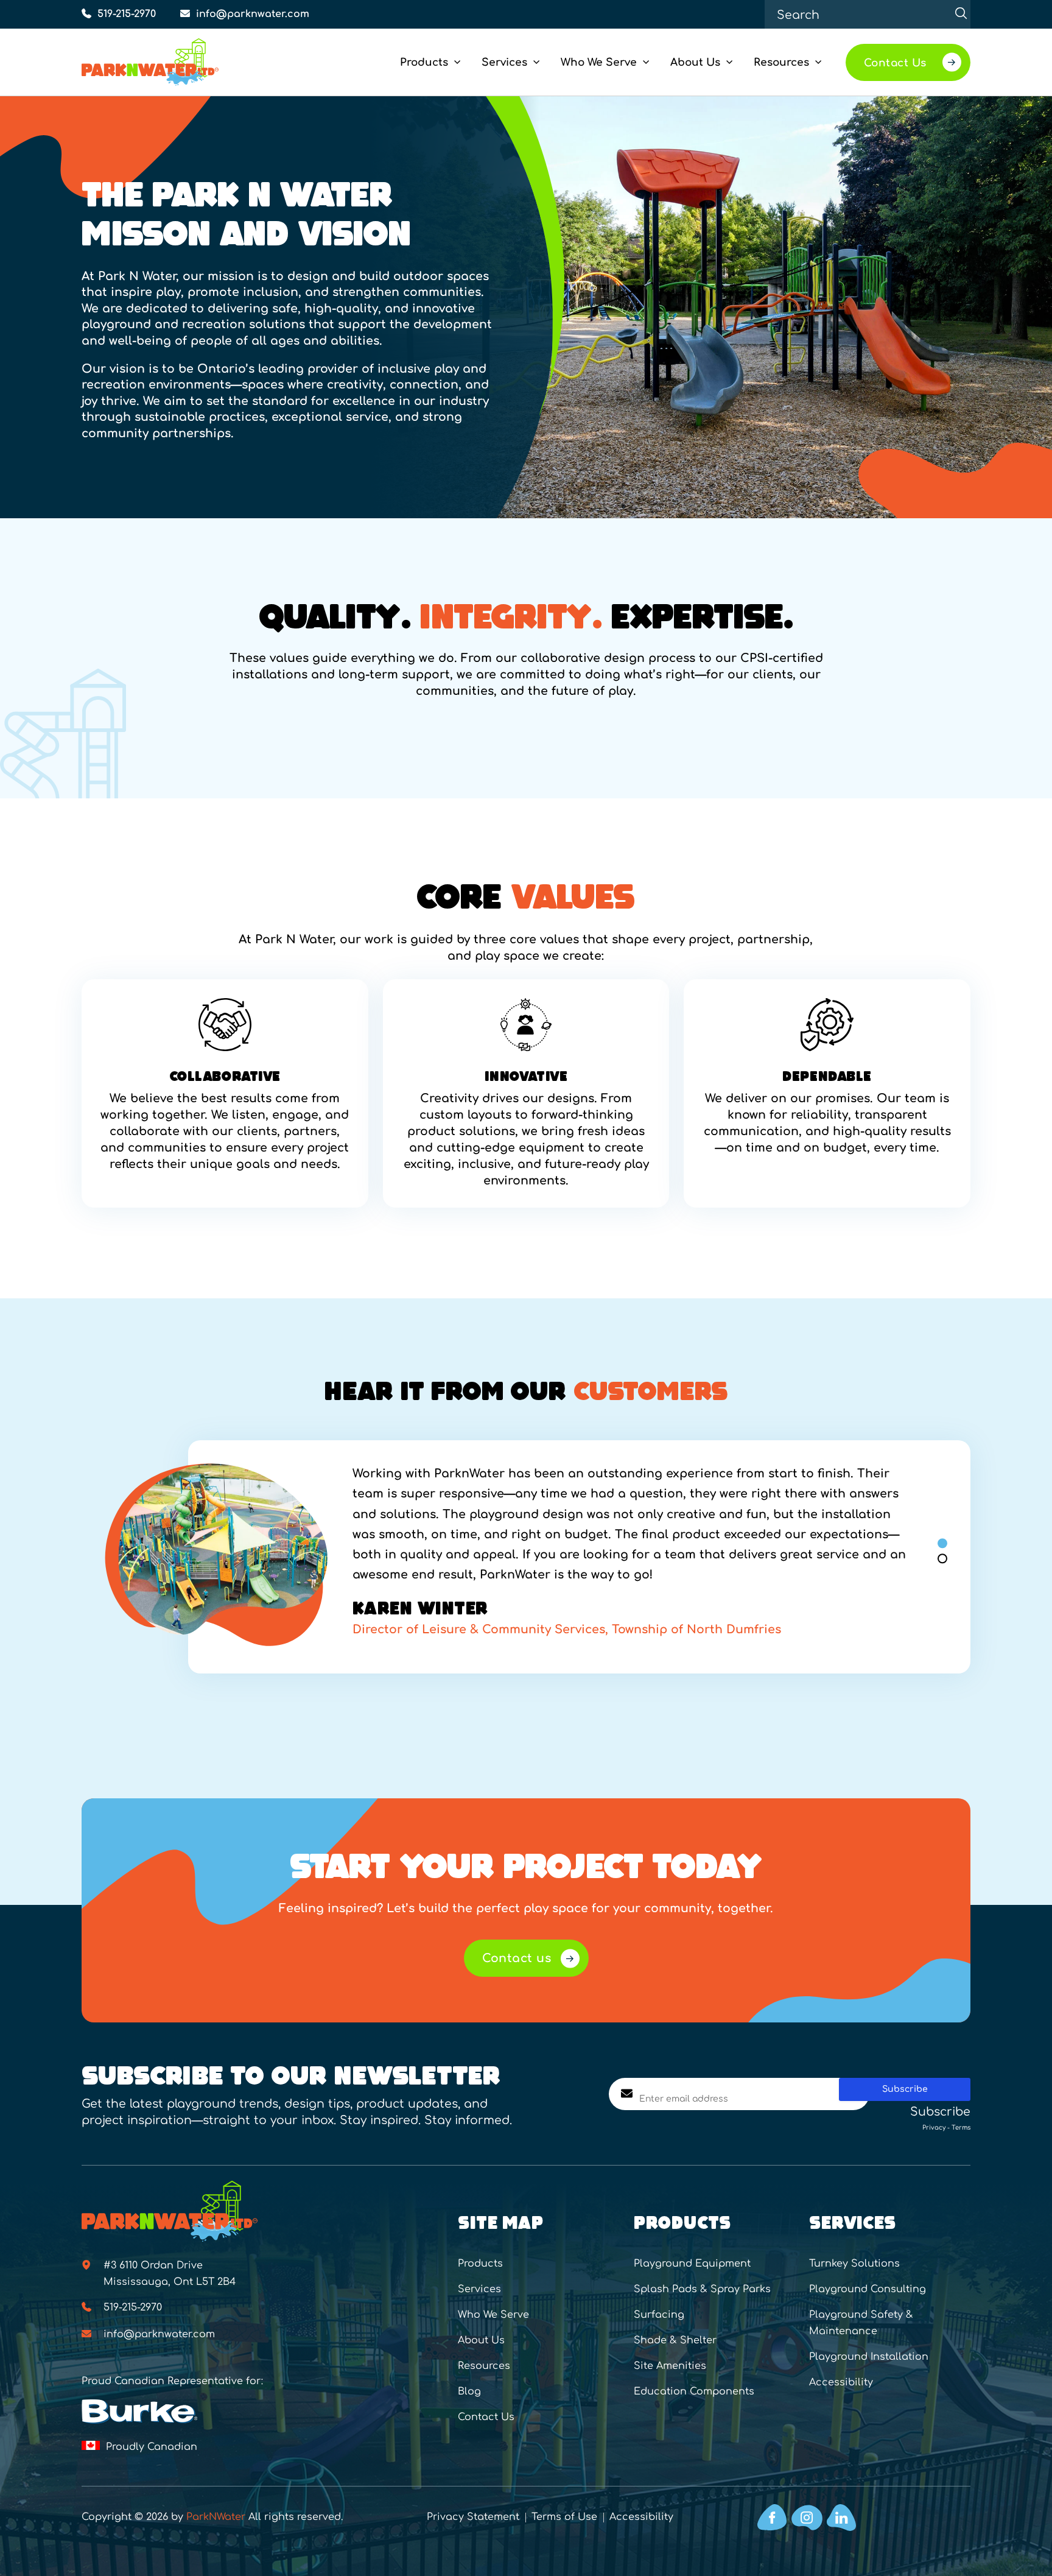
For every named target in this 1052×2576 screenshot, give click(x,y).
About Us (481, 2340)
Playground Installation (869, 2357)
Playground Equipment (692, 2264)
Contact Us (486, 2417)
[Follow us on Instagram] (807, 2518)
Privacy (934, 2127)
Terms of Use (564, 2517)
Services (479, 2289)
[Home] (170, 62)
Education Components (694, 2391)
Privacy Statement (473, 2517)
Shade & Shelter (675, 2340)
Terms (961, 2127)
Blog (469, 2391)
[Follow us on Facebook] (772, 2518)
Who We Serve (493, 2315)
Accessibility (841, 2382)
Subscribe (905, 2089)
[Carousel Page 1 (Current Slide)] (942, 1543)
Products (480, 2264)
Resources (484, 2366)
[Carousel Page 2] (942, 1558)
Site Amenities (670, 2366)
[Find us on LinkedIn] (841, 2518)
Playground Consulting (868, 2289)
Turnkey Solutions (854, 2264)
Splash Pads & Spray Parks (702, 2289)
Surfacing (659, 2315)
